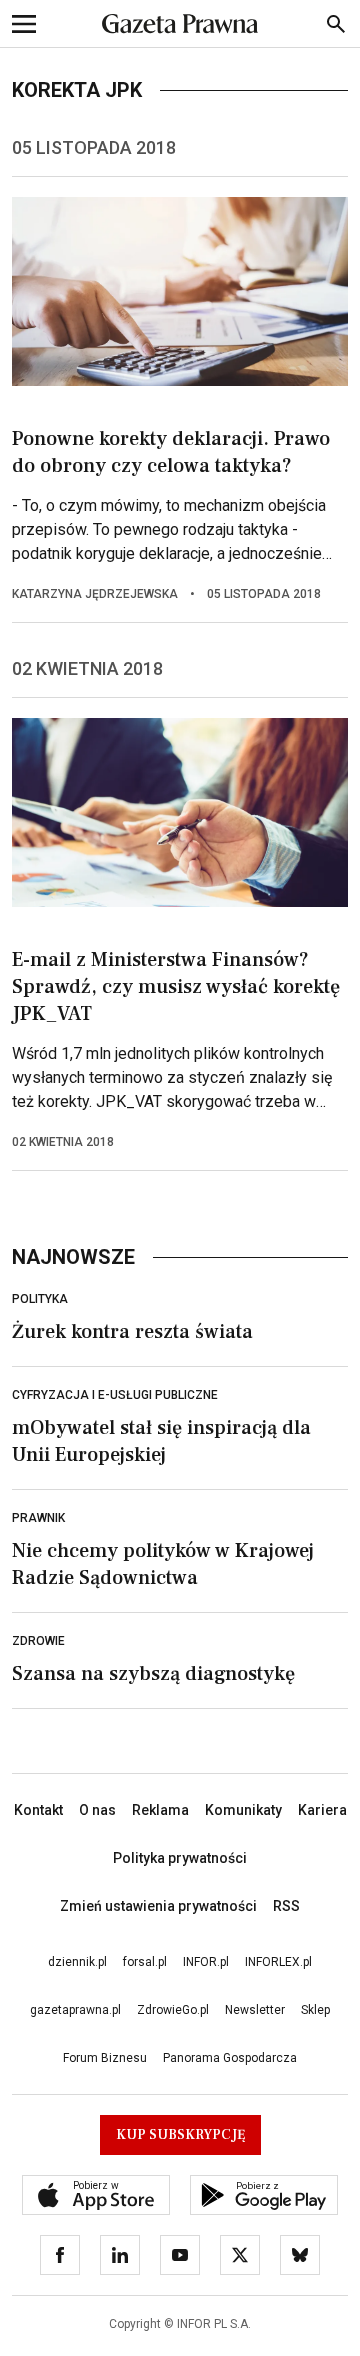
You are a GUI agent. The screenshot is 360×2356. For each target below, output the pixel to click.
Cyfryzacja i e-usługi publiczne (115, 1395)
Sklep (315, 2010)
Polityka (40, 1299)
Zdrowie (38, 1641)
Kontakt (38, 1810)
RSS (286, 1906)
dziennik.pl (77, 1962)
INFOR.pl (206, 1962)
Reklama (160, 1810)
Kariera (322, 1810)
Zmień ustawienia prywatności (158, 1906)
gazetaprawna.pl (75, 2010)
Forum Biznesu (105, 2058)
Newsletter (255, 2010)
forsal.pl (145, 1962)
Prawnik (38, 1518)
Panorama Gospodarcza (230, 2058)
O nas (97, 1810)
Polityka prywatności (180, 1858)
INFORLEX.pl (278, 1962)
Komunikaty (243, 1810)
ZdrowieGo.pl (173, 2010)
